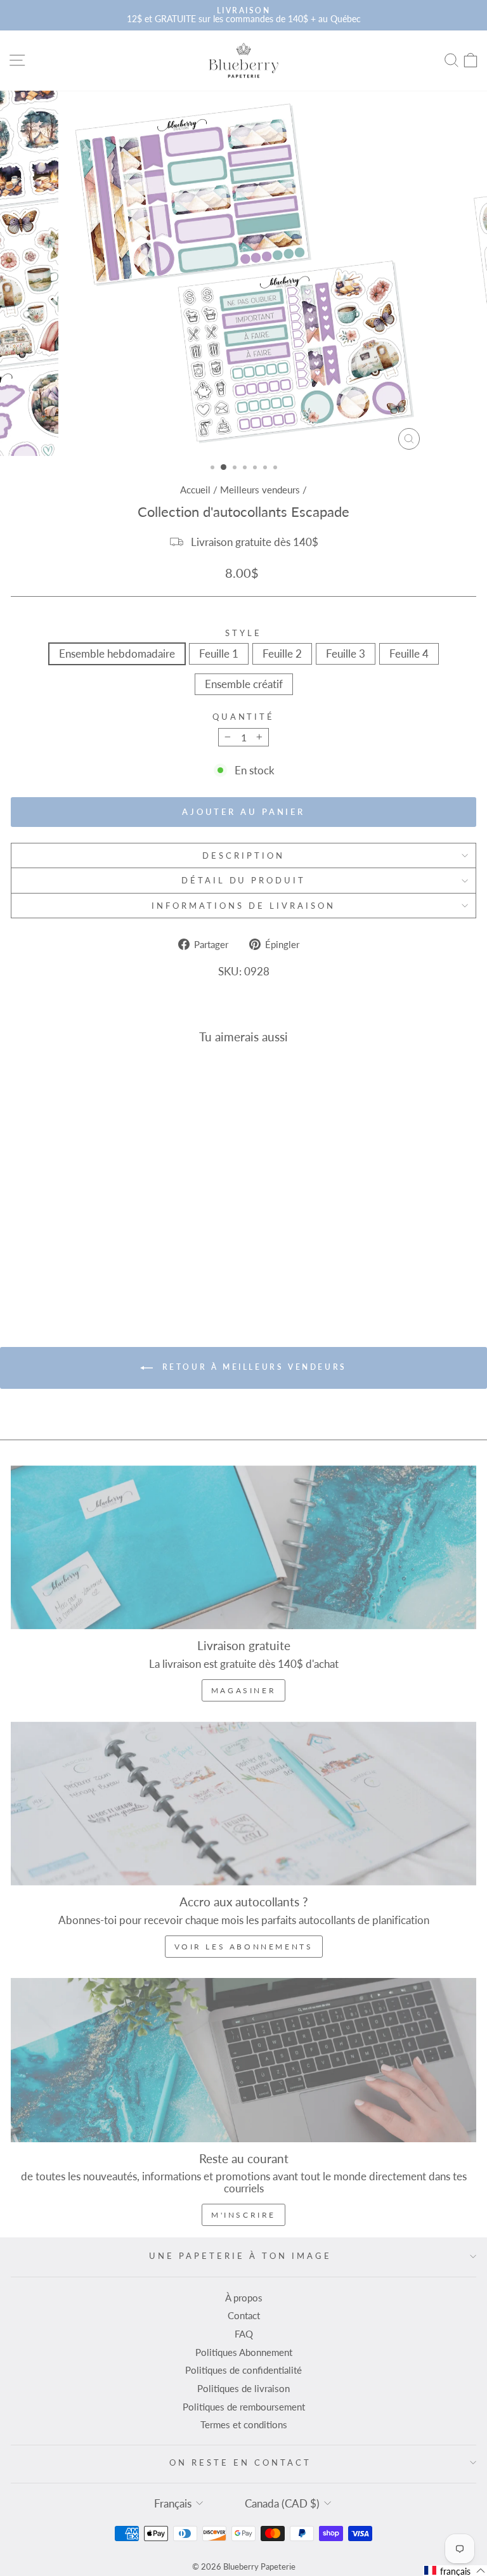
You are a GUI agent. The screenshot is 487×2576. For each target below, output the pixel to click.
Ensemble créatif (244, 684)
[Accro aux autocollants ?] (243, 1804)
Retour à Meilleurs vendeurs (252, 1367)
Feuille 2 (282, 654)
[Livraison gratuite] (243, 1547)
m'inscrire (243, 2215)
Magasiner (243, 1690)
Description (243, 855)
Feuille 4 (409, 654)
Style (243, 633)
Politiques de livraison (243, 2388)
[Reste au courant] (243, 2060)
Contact (244, 2315)
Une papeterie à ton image (240, 2256)
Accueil (195, 490)
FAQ (244, 2334)
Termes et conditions (244, 2424)
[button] (455, 2571)
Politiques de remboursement (244, 2407)
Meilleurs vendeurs (260, 490)
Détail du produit (244, 880)
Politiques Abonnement (244, 2352)
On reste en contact (240, 2462)
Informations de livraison (243, 906)
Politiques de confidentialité (243, 2370)
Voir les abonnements (244, 1947)
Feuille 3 (346, 654)
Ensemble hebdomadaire (117, 654)
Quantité (244, 717)
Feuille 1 (219, 654)
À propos (244, 2298)
